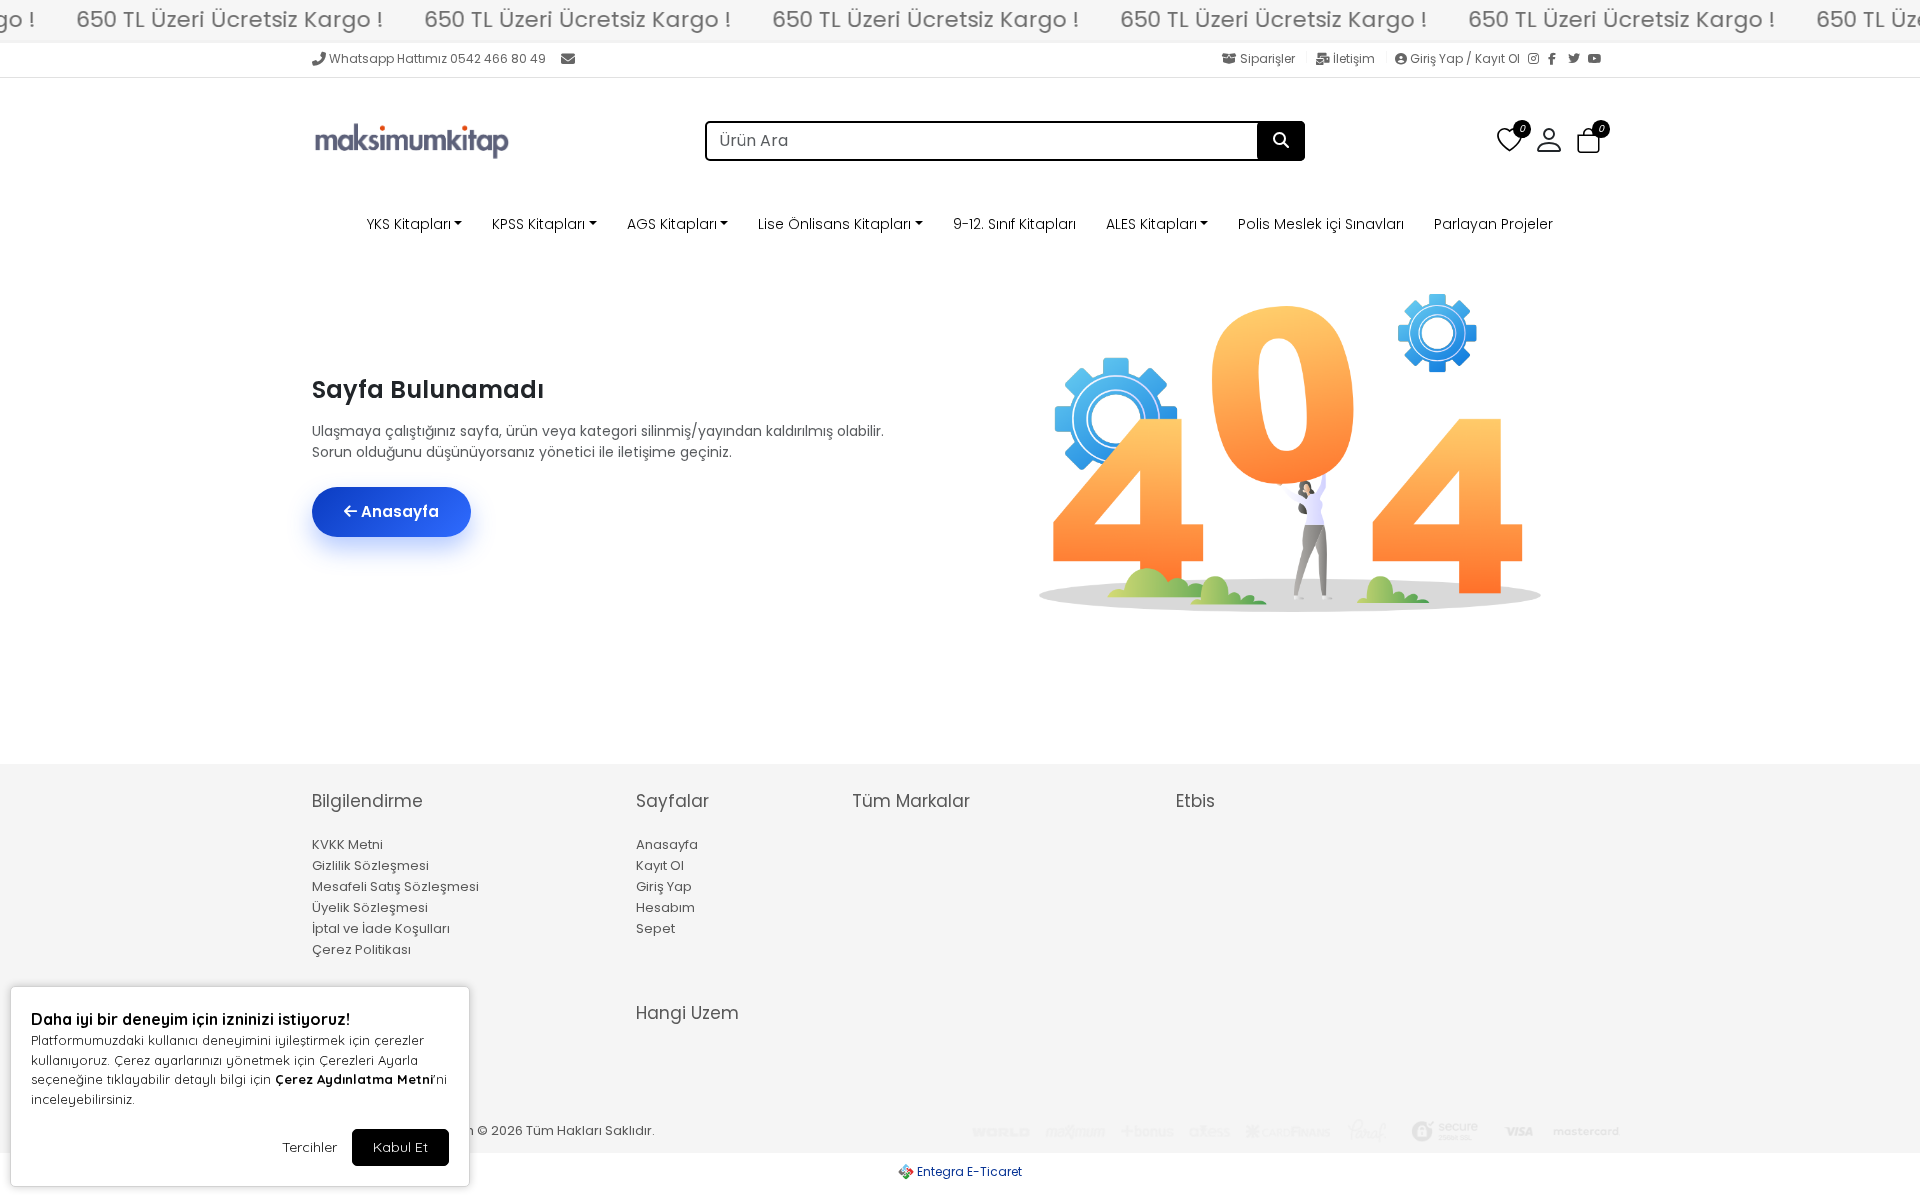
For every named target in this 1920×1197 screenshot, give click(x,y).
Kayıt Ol (660, 865)
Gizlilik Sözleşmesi (370, 865)
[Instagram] (1538, 60)
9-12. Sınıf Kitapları (1014, 224)
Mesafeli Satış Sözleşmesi (395, 886)
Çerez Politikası (361, 949)
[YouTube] (1598, 60)
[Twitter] (1578, 60)
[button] (1588, 141)
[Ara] (1281, 141)
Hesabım (665, 907)
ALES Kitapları (1151, 224)
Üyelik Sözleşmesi (370, 907)
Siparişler (1267, 58)
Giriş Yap (664, 886)
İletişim (1354, 58)
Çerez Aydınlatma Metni (354, 1079)
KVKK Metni (347, 844)
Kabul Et (400, 1147)
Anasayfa (398, 511)
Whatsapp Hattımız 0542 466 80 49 (437, 58)
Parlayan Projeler (1493, 224)
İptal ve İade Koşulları (381, 928)
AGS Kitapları (672, 224)
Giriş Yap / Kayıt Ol (1465, 58)
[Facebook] (1558, 60)
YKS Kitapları (409, 224)
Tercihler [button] (309, 1147)
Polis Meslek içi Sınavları (1321, 224)
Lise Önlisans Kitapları (834, 224)
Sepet (655, 928)
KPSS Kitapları (538, 224)
